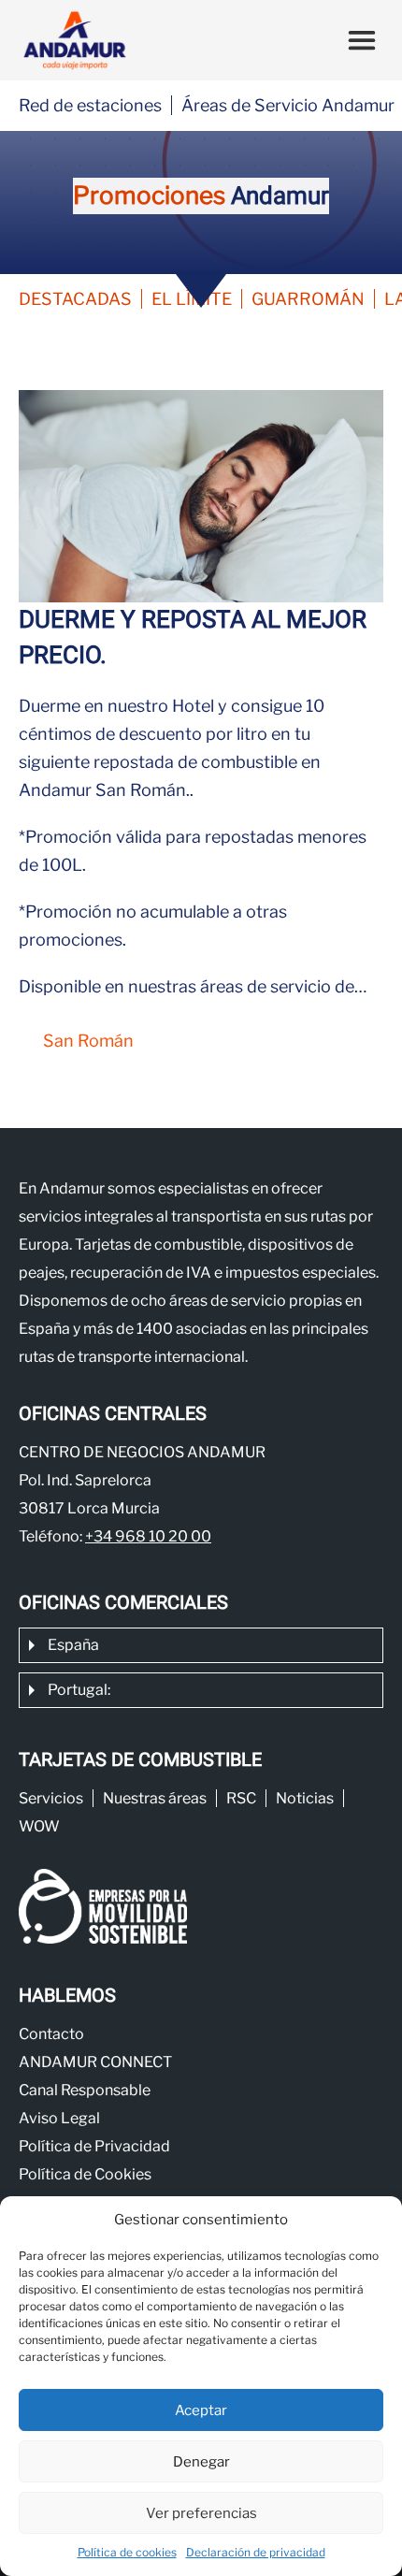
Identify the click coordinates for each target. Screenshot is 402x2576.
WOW (39, 1826)
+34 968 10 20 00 (148, 1536)
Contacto (51, 2034)
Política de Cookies (85, 2174)
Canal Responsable (85, 2090)
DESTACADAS (75, 299)
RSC (241, 1798)
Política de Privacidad (94, 2146)
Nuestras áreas (155, 1798)
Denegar (201, 2462)
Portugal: (79, 1690)
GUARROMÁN (308, 299)
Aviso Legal (59, 2118)
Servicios (51, 1798)
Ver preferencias (201, 2513)
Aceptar (201, 2410)
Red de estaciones (90, 105)
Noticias (305, 1798)
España (73, 1645)
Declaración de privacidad (256, 2552)
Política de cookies (127, 2552)
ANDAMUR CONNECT (95, 2062)
